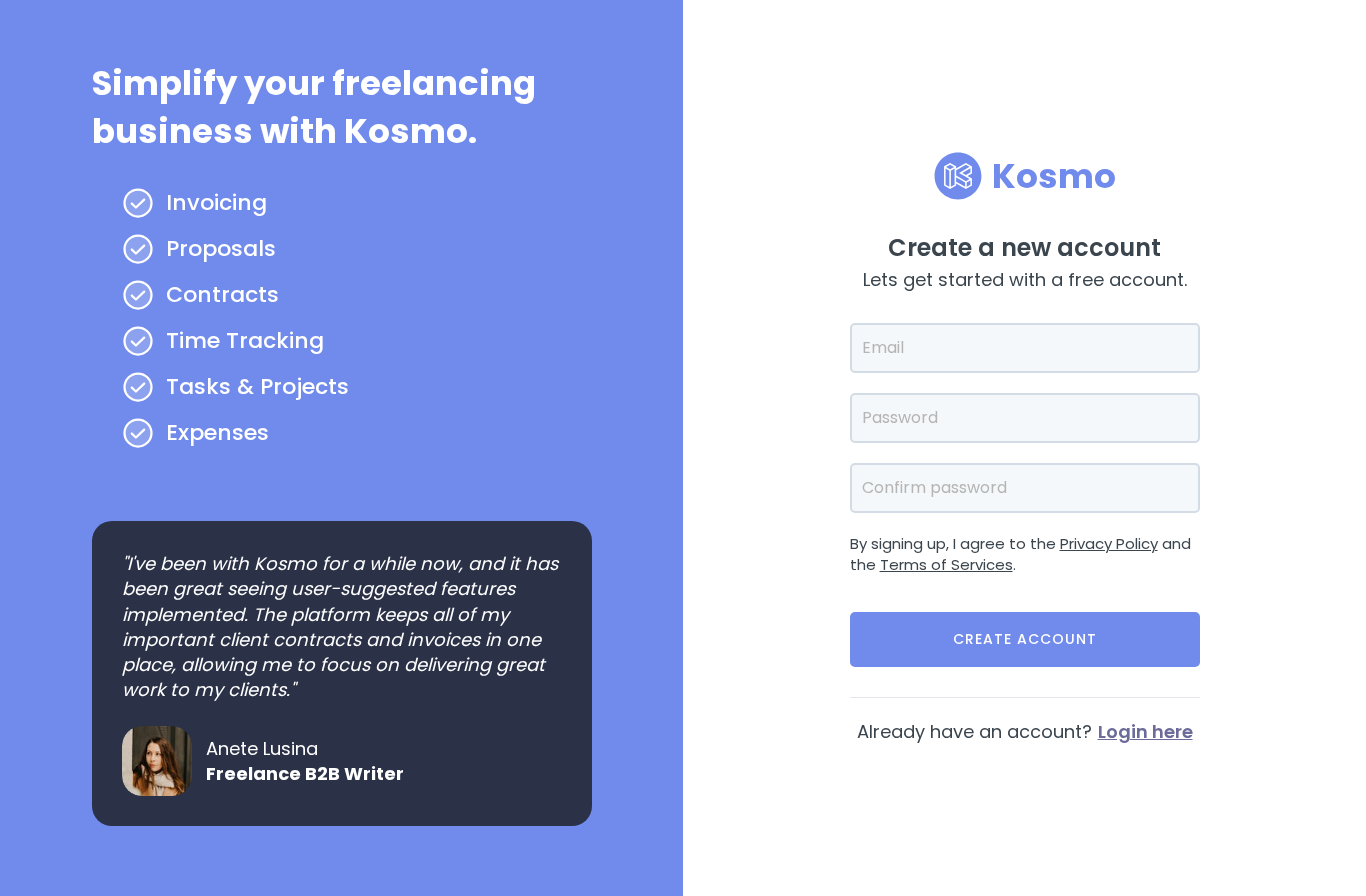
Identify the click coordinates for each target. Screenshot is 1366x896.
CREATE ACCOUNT (1025, 639)
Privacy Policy (1109, 543)
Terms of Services (946, 564)
